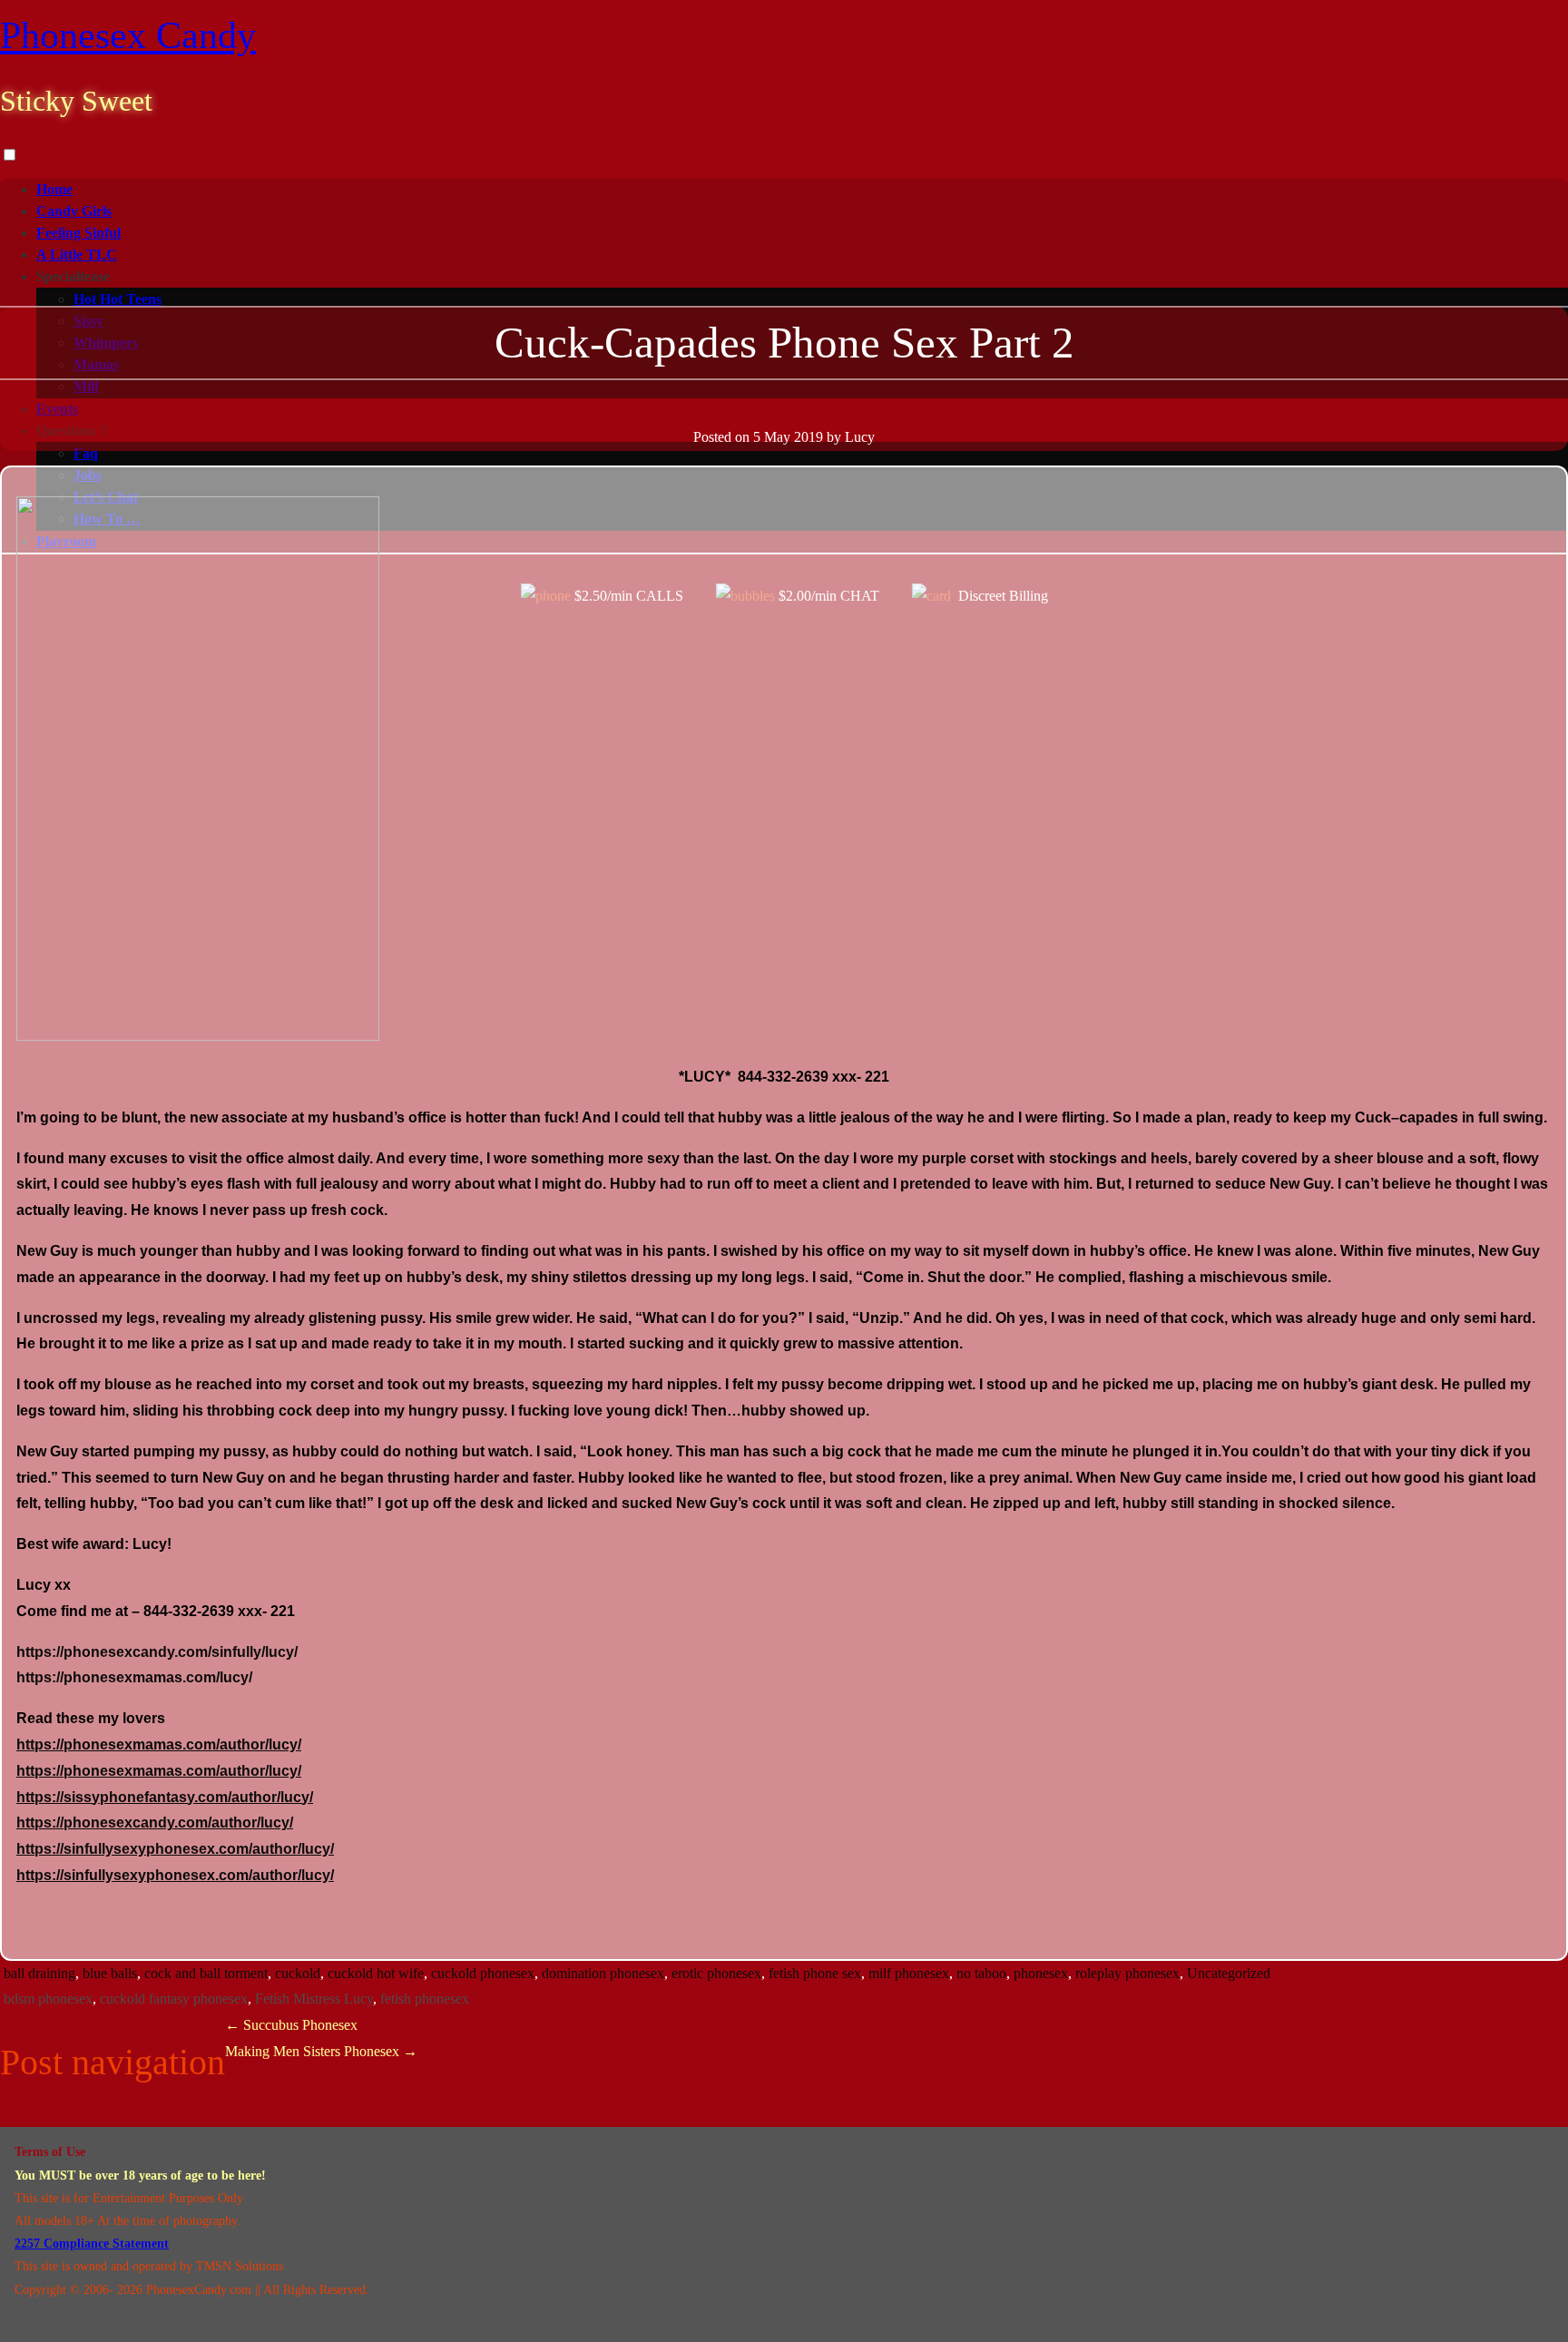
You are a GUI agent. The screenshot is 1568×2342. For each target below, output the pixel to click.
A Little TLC (77, 255)
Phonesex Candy (128, 35)
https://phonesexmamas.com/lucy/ (134, 1677)
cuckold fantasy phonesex (174, 1999)
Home (54, 189)
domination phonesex (603, 1973)
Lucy (860, 437)
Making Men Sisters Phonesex (321, 2051)
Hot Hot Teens (118, 299)
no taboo (981, 1973)
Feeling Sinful (78, 233)
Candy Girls (74, 211)
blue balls (110, 1973)
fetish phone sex (815, 1973)
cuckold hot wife (376, 1973)
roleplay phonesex (1127, 1973)
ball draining (39, 1973)
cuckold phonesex (483, 1973)
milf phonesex (909, 1973)
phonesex (1041, 1973)
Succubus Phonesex (291, 2025)
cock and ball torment (206, 1973)
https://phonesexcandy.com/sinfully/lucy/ (157, 1652)
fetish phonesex (425, 1999)
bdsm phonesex (48, 1999)
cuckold (298, 1973)
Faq (86, 453)
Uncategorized (1229, 1973)
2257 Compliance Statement (92, 2244)
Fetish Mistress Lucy (314, 1999)
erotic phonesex (716, 1973)
